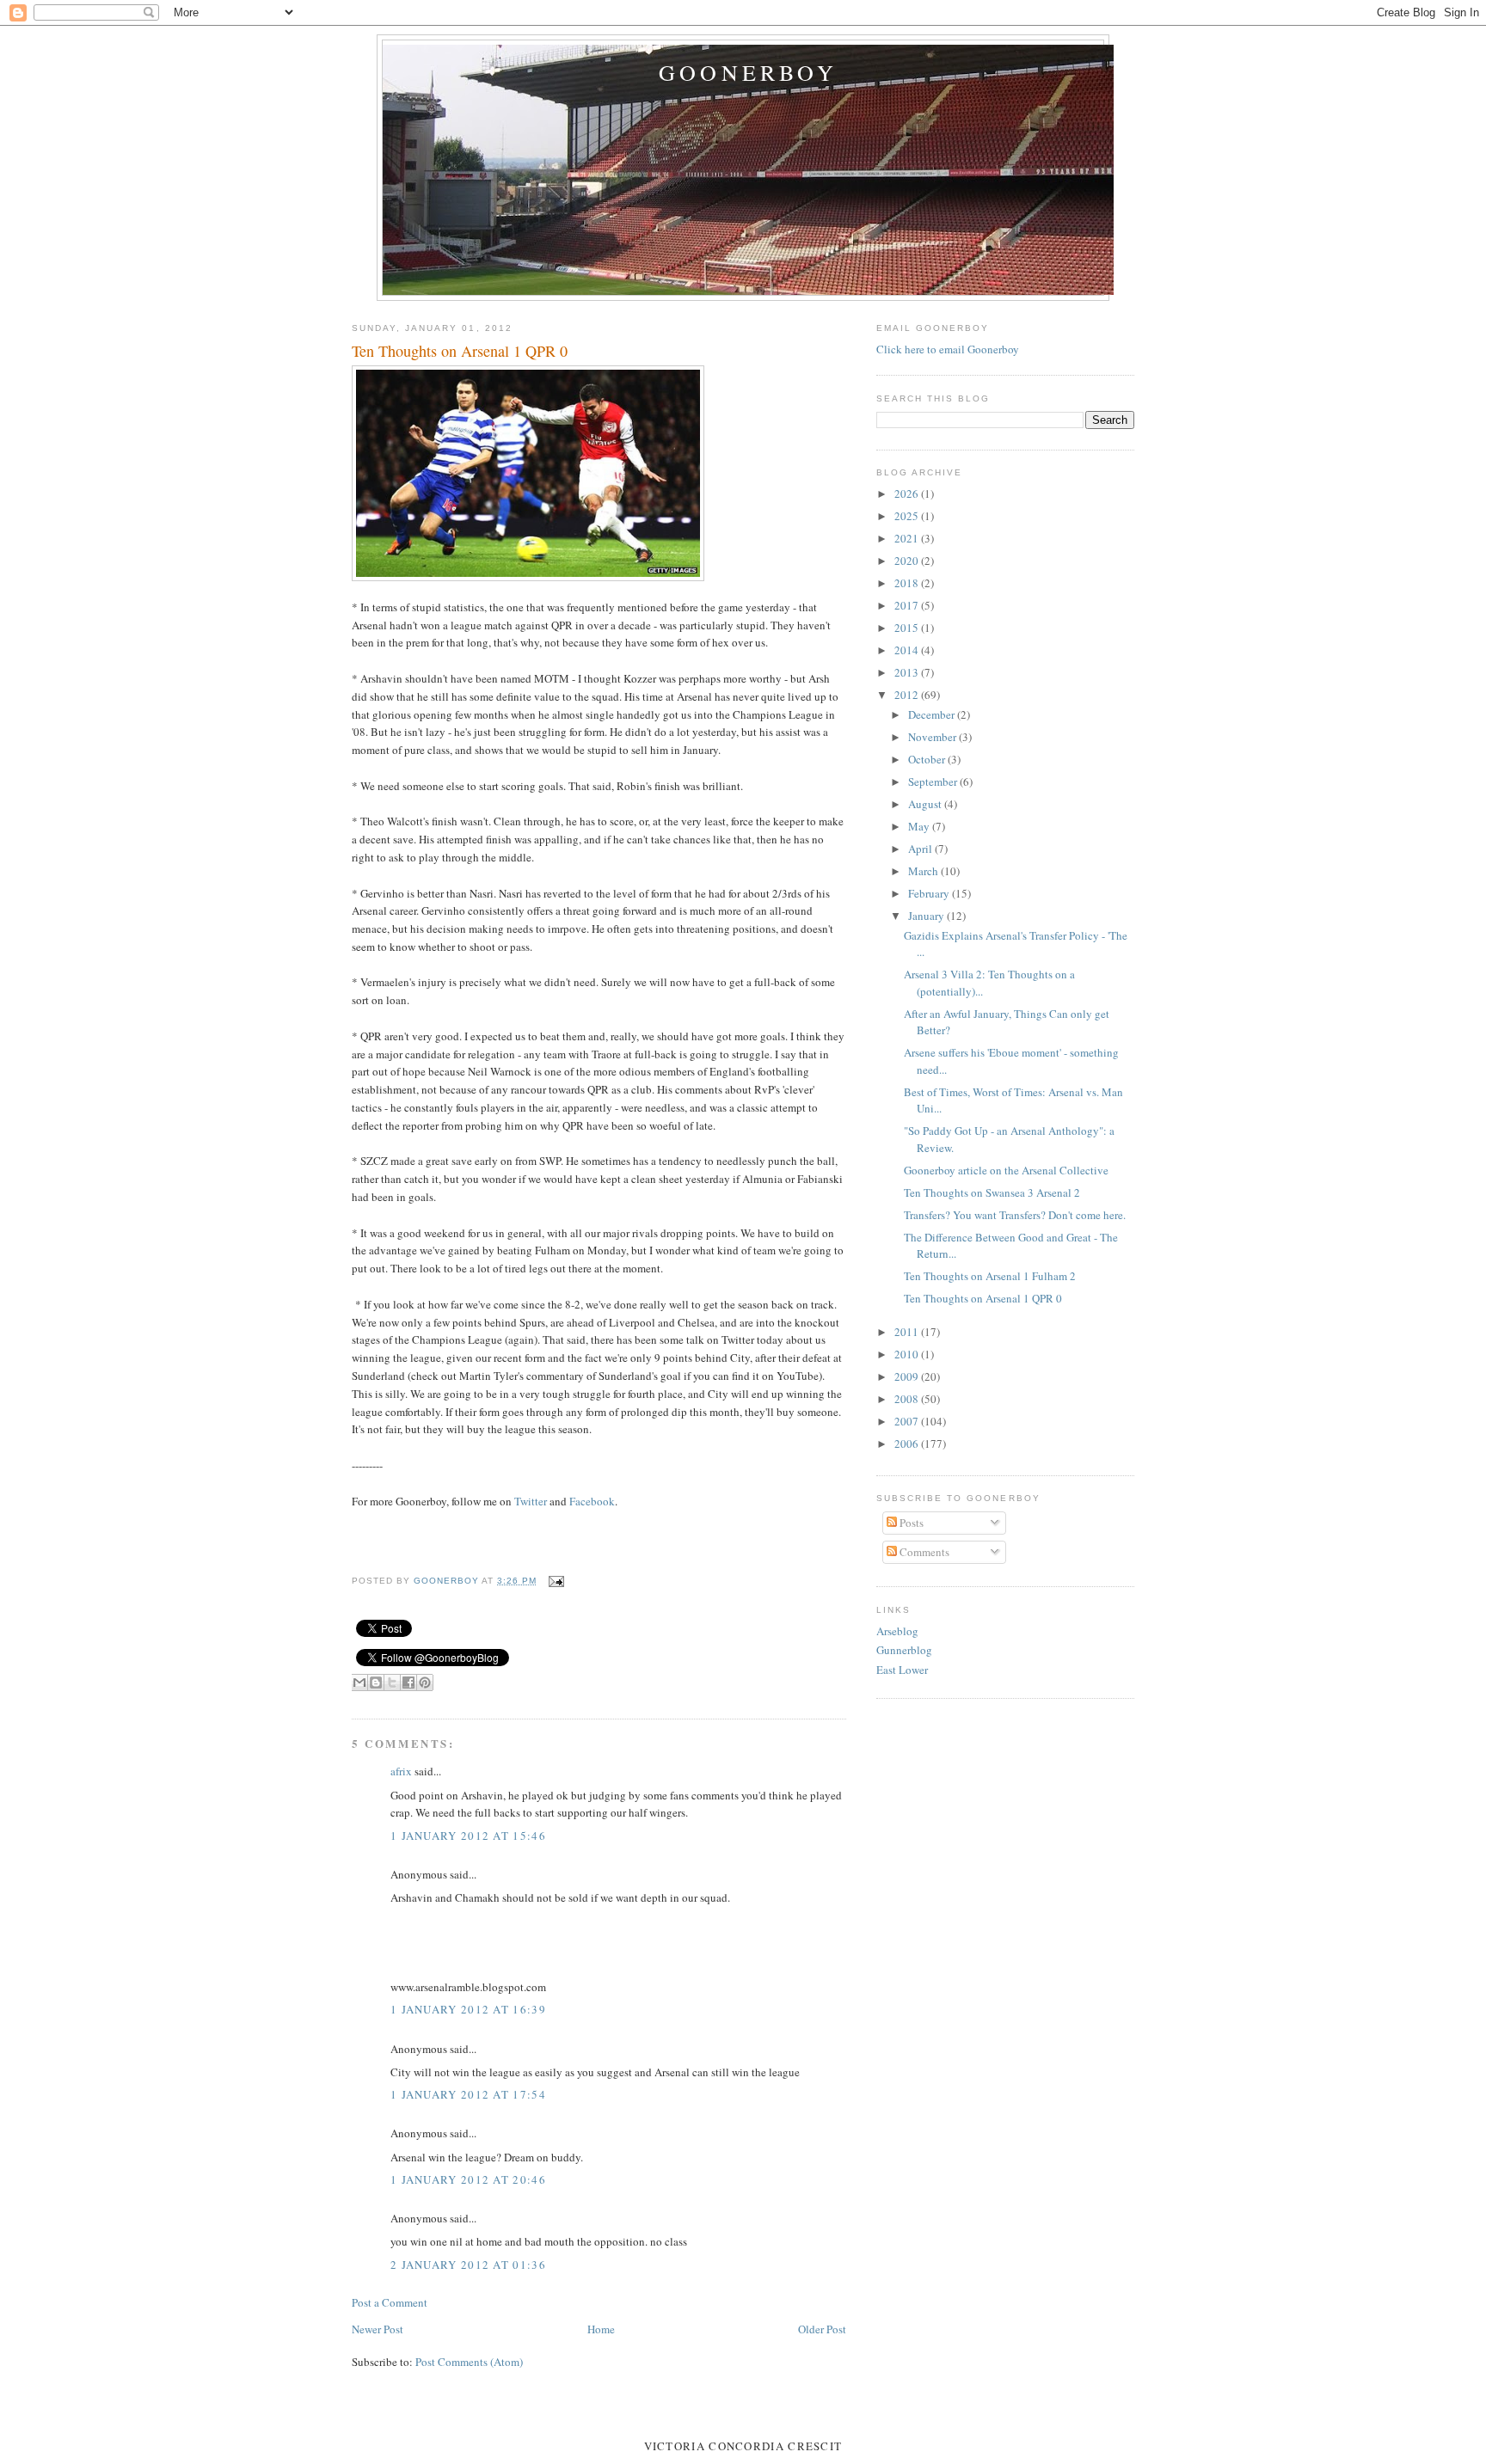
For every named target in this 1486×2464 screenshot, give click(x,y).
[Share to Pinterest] (425, 1683)
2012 (908, 695)
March (924, 871)
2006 (908, 1443)
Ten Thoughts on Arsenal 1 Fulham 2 (990, 1276)
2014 (908, 650)
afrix (401, 1771)
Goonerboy (748, 72)
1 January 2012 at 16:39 (468, 2009)
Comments (923, 1552)
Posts (910, 1523)
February (930, 893)
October (928, 759)
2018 (908, 583)
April (921, 849)
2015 (908, 628)
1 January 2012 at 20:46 (468, 2179)
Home (601, 2329)
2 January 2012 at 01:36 (468, 2265)
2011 (908, 1332)
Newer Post (378, 2329)
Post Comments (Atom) (469, 2362)
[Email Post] (553, 1581)
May (920, 826)
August (926, 804)
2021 (908, 538)
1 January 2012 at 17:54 (468, 2094)
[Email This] (359, 1683)
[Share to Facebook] (408, 1683)
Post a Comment (390, 2302)
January (927, 916)
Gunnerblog (904, 1650)
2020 (908, 561)
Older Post (822, 2329)
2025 (908, 516)
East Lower (902, 1670)
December (933, 714)
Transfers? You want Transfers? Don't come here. (1015, 1215)
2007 (908, 1421)
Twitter (532, 1501)
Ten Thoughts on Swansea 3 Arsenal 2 (992, 1192)
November (933, 737)
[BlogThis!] (376, 1683)
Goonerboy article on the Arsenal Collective (1006, 1170)
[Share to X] (392, 1683)
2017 (908, 605)
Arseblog (897, 1631)
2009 (908, 1376)
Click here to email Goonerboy (948, 349)
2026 (908, 493)
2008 (908, 1399)
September (934, 781)
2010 (908, 1354)
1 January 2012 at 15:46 (468, 1836)
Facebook (592, 1501)
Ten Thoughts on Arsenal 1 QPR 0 (983, 1298)
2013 (908, 672)
